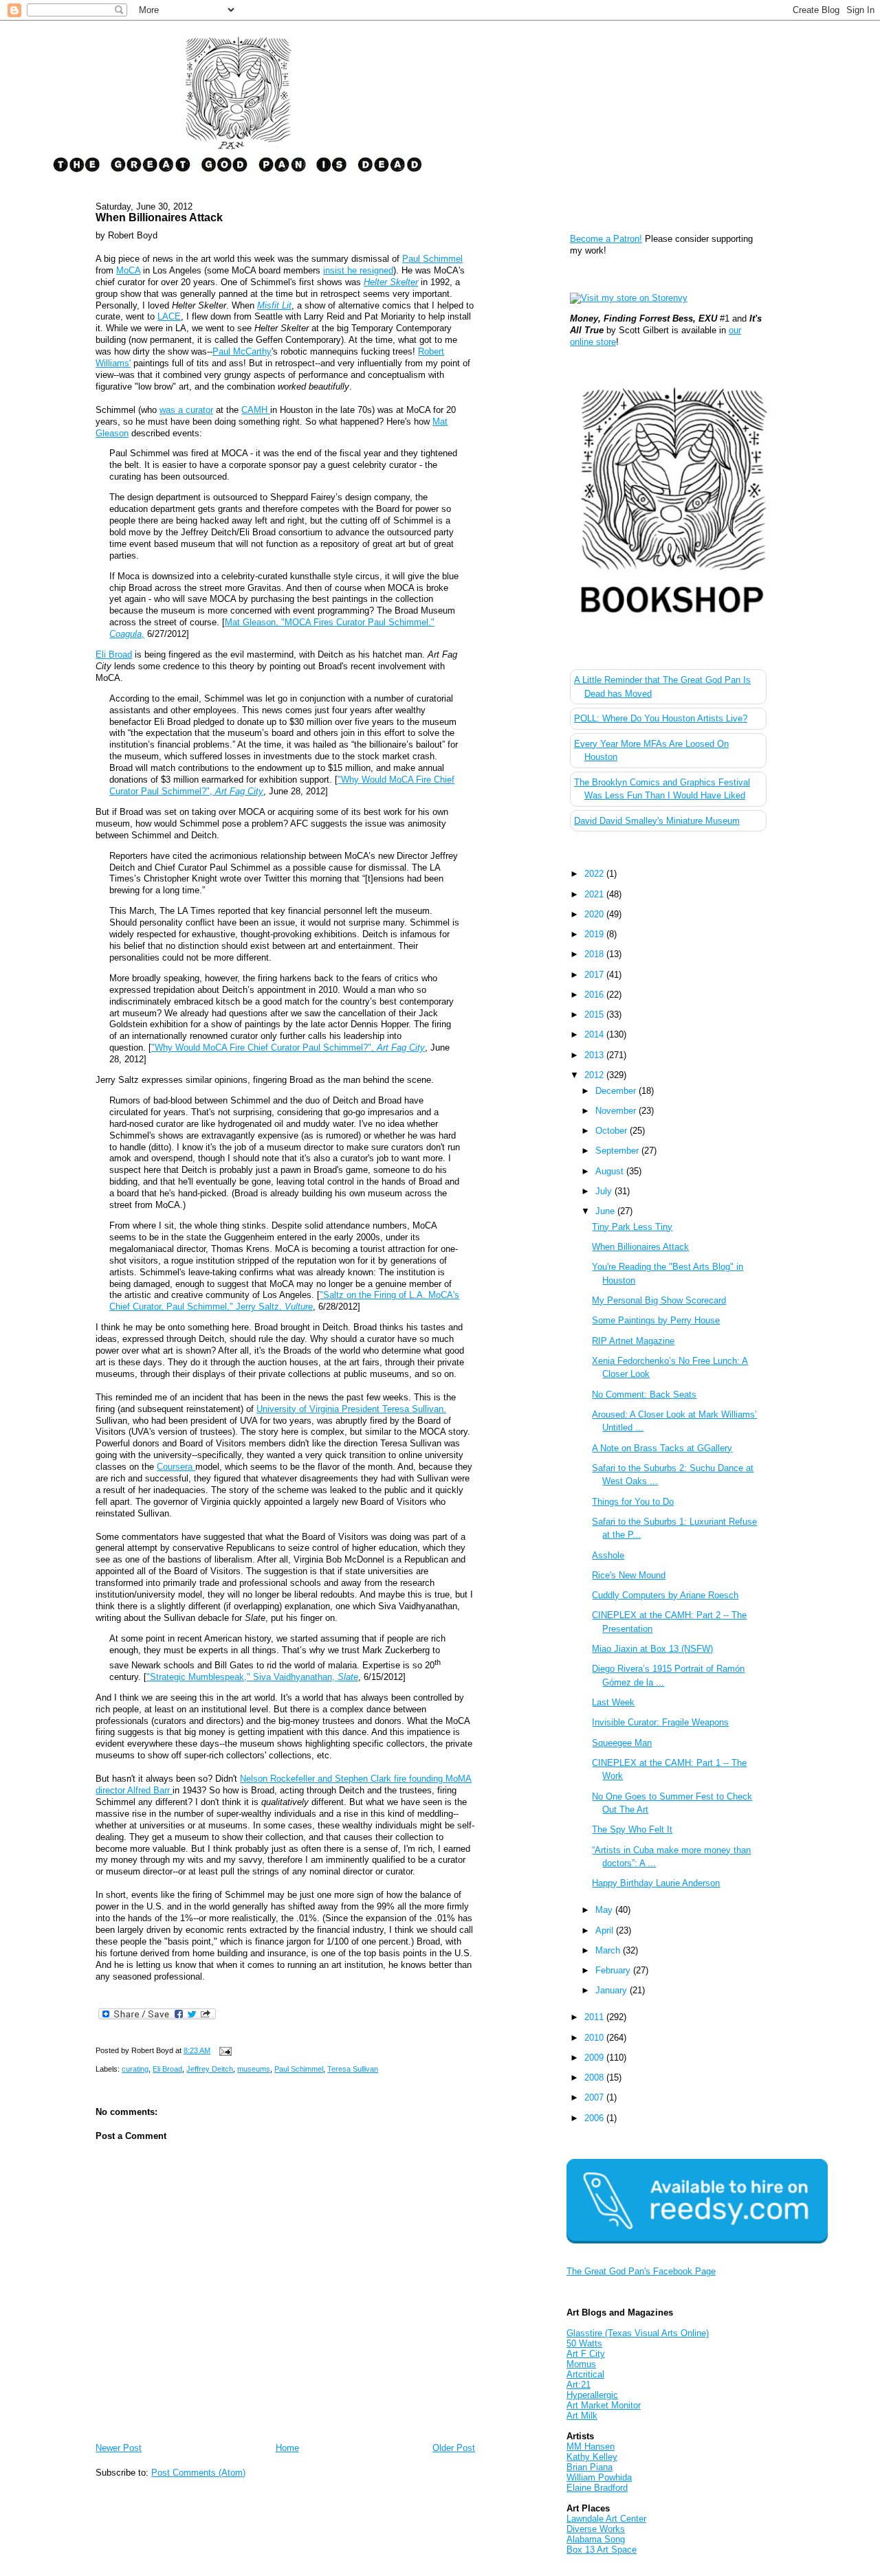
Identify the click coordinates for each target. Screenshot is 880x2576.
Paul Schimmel (432, 259)
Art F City (586, 2354)
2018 (595, 954)
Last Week (613, 1702)
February (614, 1970)
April (606, 1930)
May (605, 1910)
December (617, 1091)
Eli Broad (114, 654)
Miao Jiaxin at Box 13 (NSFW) (652, 1649)
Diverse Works (596, 2529)
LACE (169, 316)
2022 (595, 874)
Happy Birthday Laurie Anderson (656, 1883)
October (613, 1131)
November (617, 1111)
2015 (595, 1015)
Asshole (608, 1555)
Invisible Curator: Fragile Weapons (660, 1722)
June (606, 1211)
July (605, 1191)
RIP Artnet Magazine (633, 1341)
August (611, 1171)
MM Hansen (591, 2446)
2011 (595, 2017)
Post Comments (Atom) (198, 2473)
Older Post (454, 2448)
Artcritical (585, 2374)
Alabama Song (596, 2539)
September (618, 1151)
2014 (595, 1034)
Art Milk (582, 2416)
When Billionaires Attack (159, 217)
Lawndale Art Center (606, 2519)
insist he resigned (358, 270)
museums (254, 2069)
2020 (595, 914)
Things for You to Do (633, 1502)
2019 (595, 934)
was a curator (186, 410)
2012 (595, 1075)
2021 (595, 894)
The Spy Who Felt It (632, 1829)
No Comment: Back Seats (644, 1395)
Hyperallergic (592, 2395)
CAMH (256, 410)
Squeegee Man (622, 1743)
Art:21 (579, 2385)
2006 (595, 2118)
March (609, 1950)
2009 (595, 2058)
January (613, 1990)
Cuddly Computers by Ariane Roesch (665, 1595)
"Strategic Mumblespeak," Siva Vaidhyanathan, (252, 1677)
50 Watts (584, 2343)
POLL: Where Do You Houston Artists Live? (661, 718)
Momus (581, 2364)
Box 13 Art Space (602, 2550)
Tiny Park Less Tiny (632, 1227)
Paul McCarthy (242, 351)
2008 (595, 2077)
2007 (595, 2097)
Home (287, 2448)
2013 (595, 1055)
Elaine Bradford (597, 2488)
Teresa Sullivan (353, 2069)
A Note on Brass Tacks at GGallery (662, 1448)
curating (135, 2069)
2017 (595, 975)
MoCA (128, 270)
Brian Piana (590, 2467)
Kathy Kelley (592, 2457)
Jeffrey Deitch (210, 2069)
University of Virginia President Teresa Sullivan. (351, 1409)
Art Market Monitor (604, 2405)
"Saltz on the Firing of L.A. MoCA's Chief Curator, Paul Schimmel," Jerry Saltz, (284, 1301)
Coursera (176, 1467)
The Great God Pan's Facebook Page (641, 2271)
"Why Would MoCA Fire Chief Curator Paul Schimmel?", (288, 1048)
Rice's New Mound (629, 1575)
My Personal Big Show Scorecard (659, 1300)
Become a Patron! (606, 239)
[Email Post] (223, 2050)
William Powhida (599, 2477)
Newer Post (119, 2448)
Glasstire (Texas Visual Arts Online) (638, 2333)
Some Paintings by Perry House (656, 1320)
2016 (595, 995)
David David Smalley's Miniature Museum (657, 821)
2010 (595, 2038)
